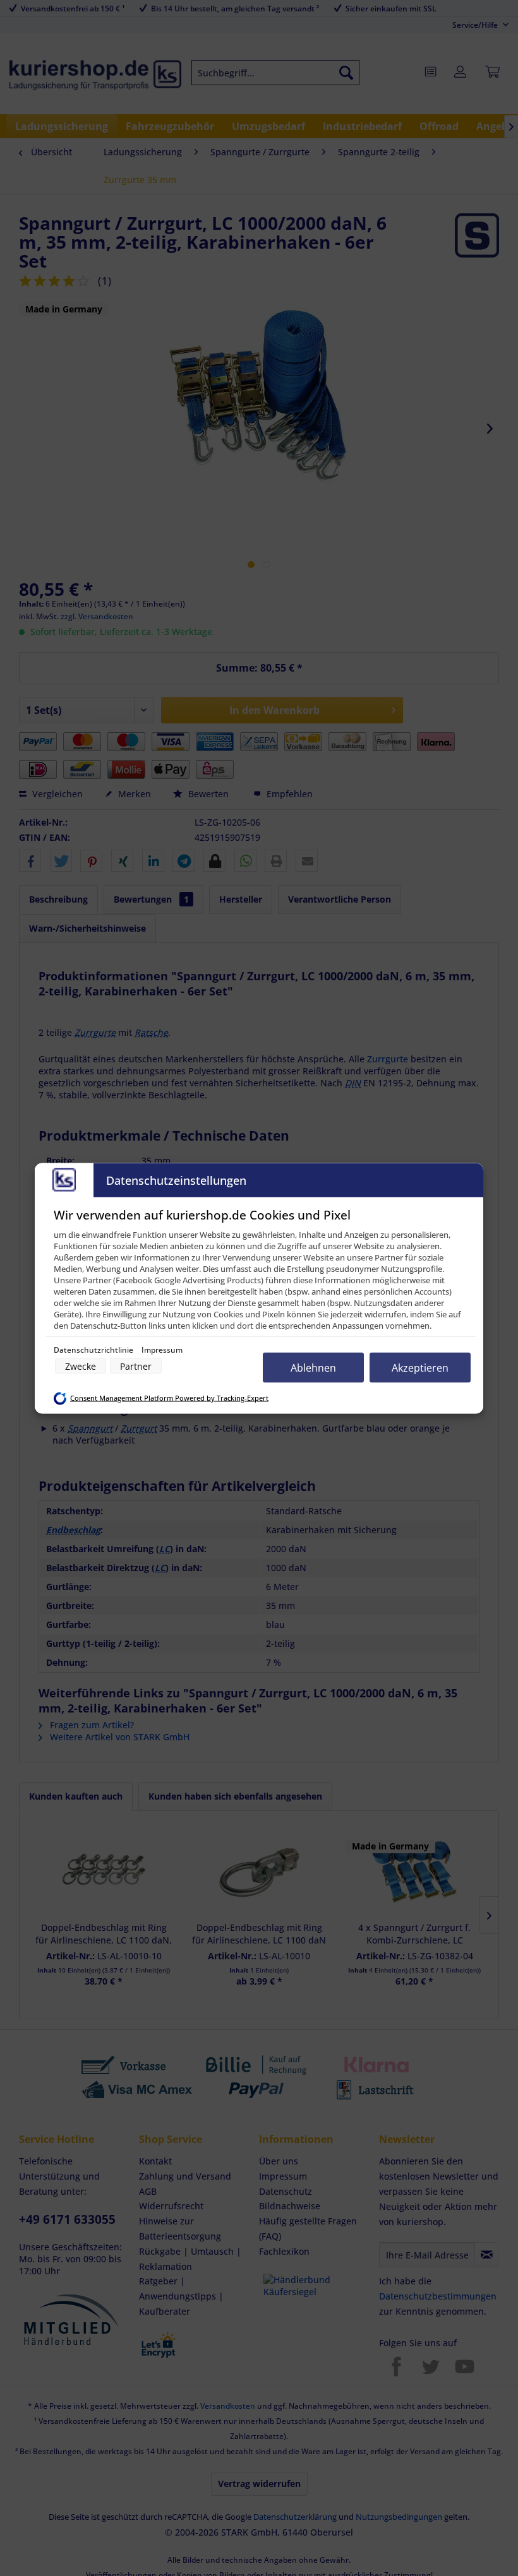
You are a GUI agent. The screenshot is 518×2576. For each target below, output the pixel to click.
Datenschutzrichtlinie (94, 1349)
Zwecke (81, 1366)
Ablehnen (313, 1367)
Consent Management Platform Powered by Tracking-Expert (169, 1398)
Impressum (162, 1349)
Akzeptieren (420, 1367)
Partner (136, 1366)
